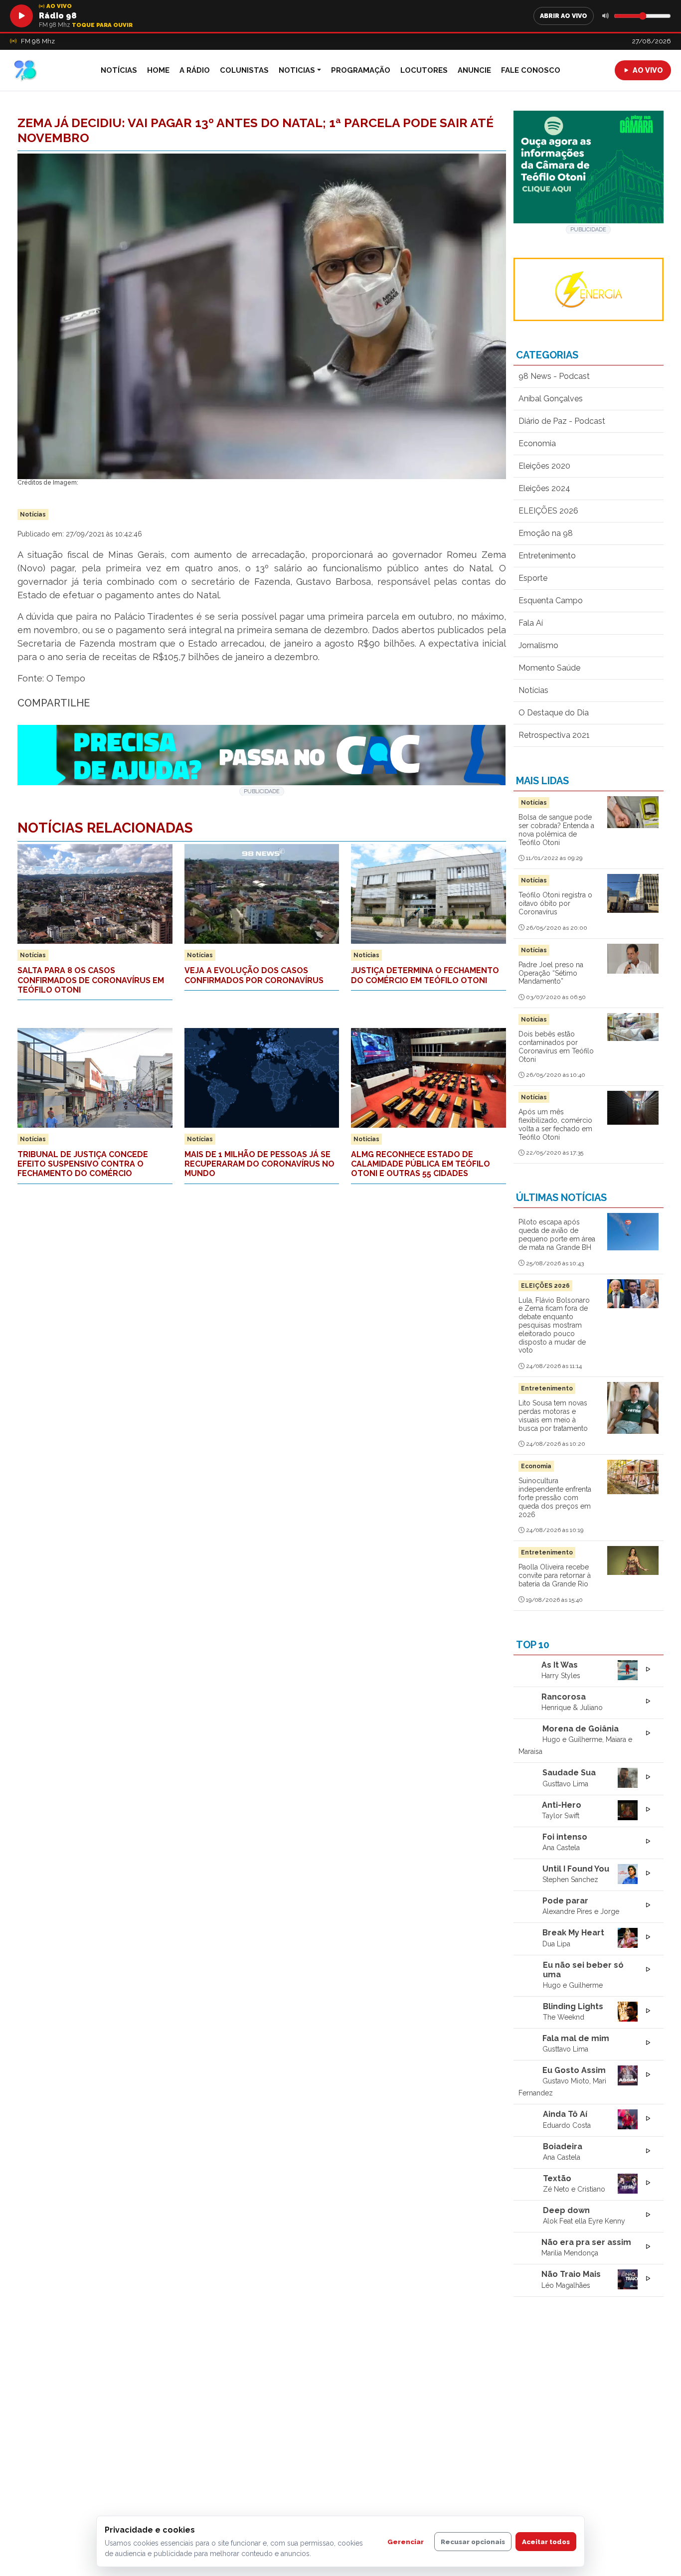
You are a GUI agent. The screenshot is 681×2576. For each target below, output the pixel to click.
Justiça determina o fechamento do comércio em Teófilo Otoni (425, 975)
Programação (361, 70)
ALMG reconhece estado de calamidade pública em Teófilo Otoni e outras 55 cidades (421, 1164)
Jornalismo (538, 645)
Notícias (119, 70)
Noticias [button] (297, 70)
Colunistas (244, 70)
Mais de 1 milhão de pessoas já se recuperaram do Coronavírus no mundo (259, 1164)
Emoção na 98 (546, 533)
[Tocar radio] (21, 16)
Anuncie (474, 70)
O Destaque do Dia (554, 713)
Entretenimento (547, 556)
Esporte (533, 578)
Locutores (424, 70)
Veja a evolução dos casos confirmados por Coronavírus (254, 975)
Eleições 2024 (544, 488)
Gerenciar (406, 2542)
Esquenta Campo (551, 601)
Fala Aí (531, 623)
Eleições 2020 (544, 466)
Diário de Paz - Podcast (562, 421)
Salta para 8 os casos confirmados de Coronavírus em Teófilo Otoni (91, 980)
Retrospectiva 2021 (554, 735)
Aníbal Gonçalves (551, 399)
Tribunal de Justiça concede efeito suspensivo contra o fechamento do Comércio (83, 1164)
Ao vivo (648, 70)
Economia (537, 443)
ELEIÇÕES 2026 (548, 511)
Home (158, 70)
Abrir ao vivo (564, 16)
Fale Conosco (531, 70)
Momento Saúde (549, 668)
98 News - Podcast (554, 376)
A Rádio (195, 70)
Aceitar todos (546, 2542)
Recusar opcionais (473, 2542)
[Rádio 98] (45, 70)
